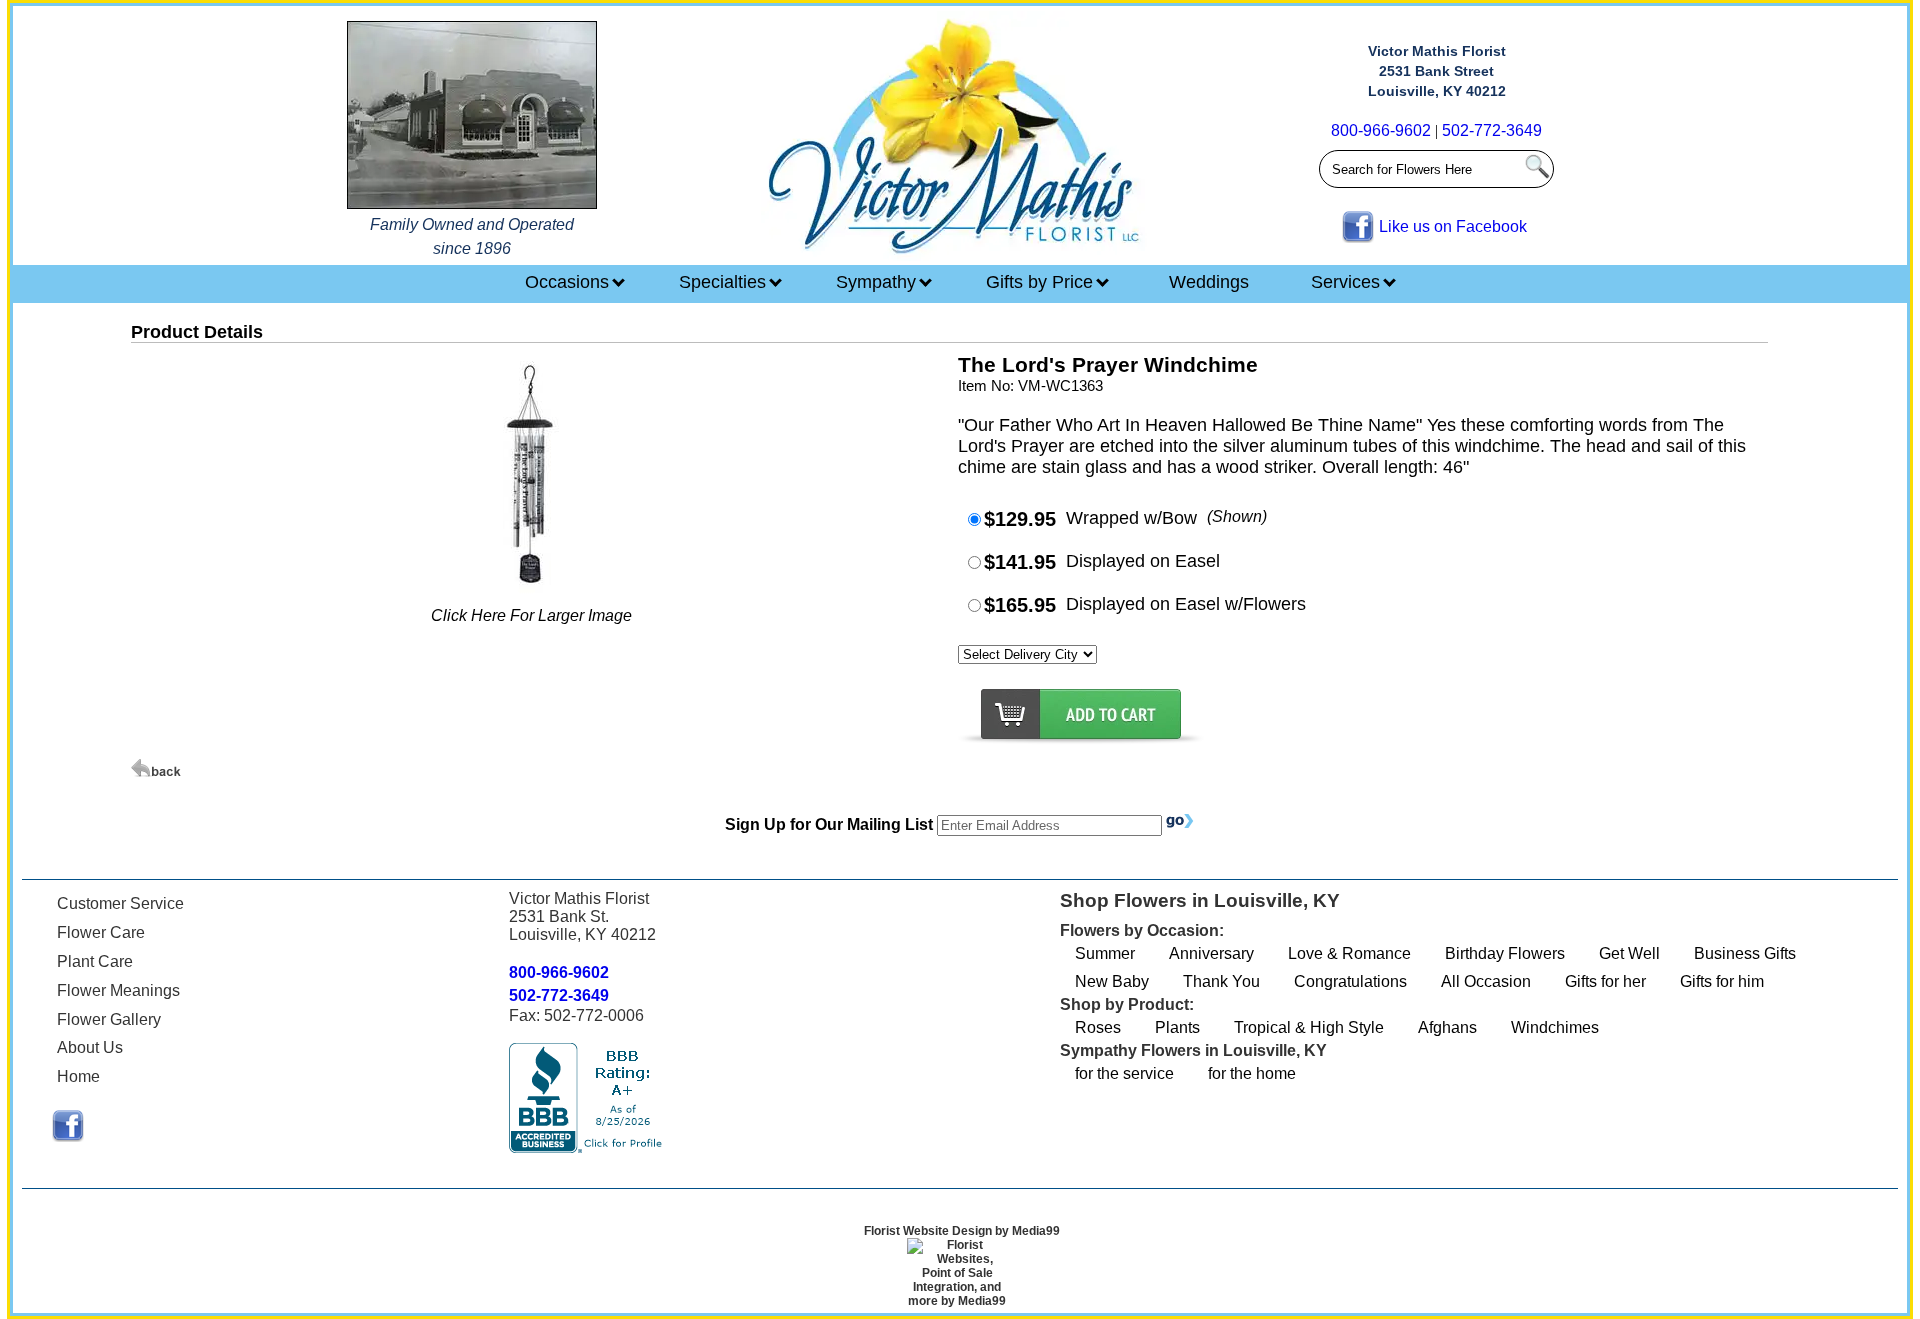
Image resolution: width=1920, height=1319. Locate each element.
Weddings (1209, 282)
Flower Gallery (109, 1019)
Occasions (569, 282)
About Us (90, 1047)
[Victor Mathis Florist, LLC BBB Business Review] (588, 1147)
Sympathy (878, 282)
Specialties (725, 282)
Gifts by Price (1042, 282)
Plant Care (95, 961)
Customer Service (120, 903)
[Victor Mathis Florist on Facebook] (68, 1136)
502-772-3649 (1492, 130)
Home (78, 1076)
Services (1348, 282)
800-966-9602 (1381, 130)
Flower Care (101, 932)
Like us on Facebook (1453, 226)
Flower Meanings (118, 990)
